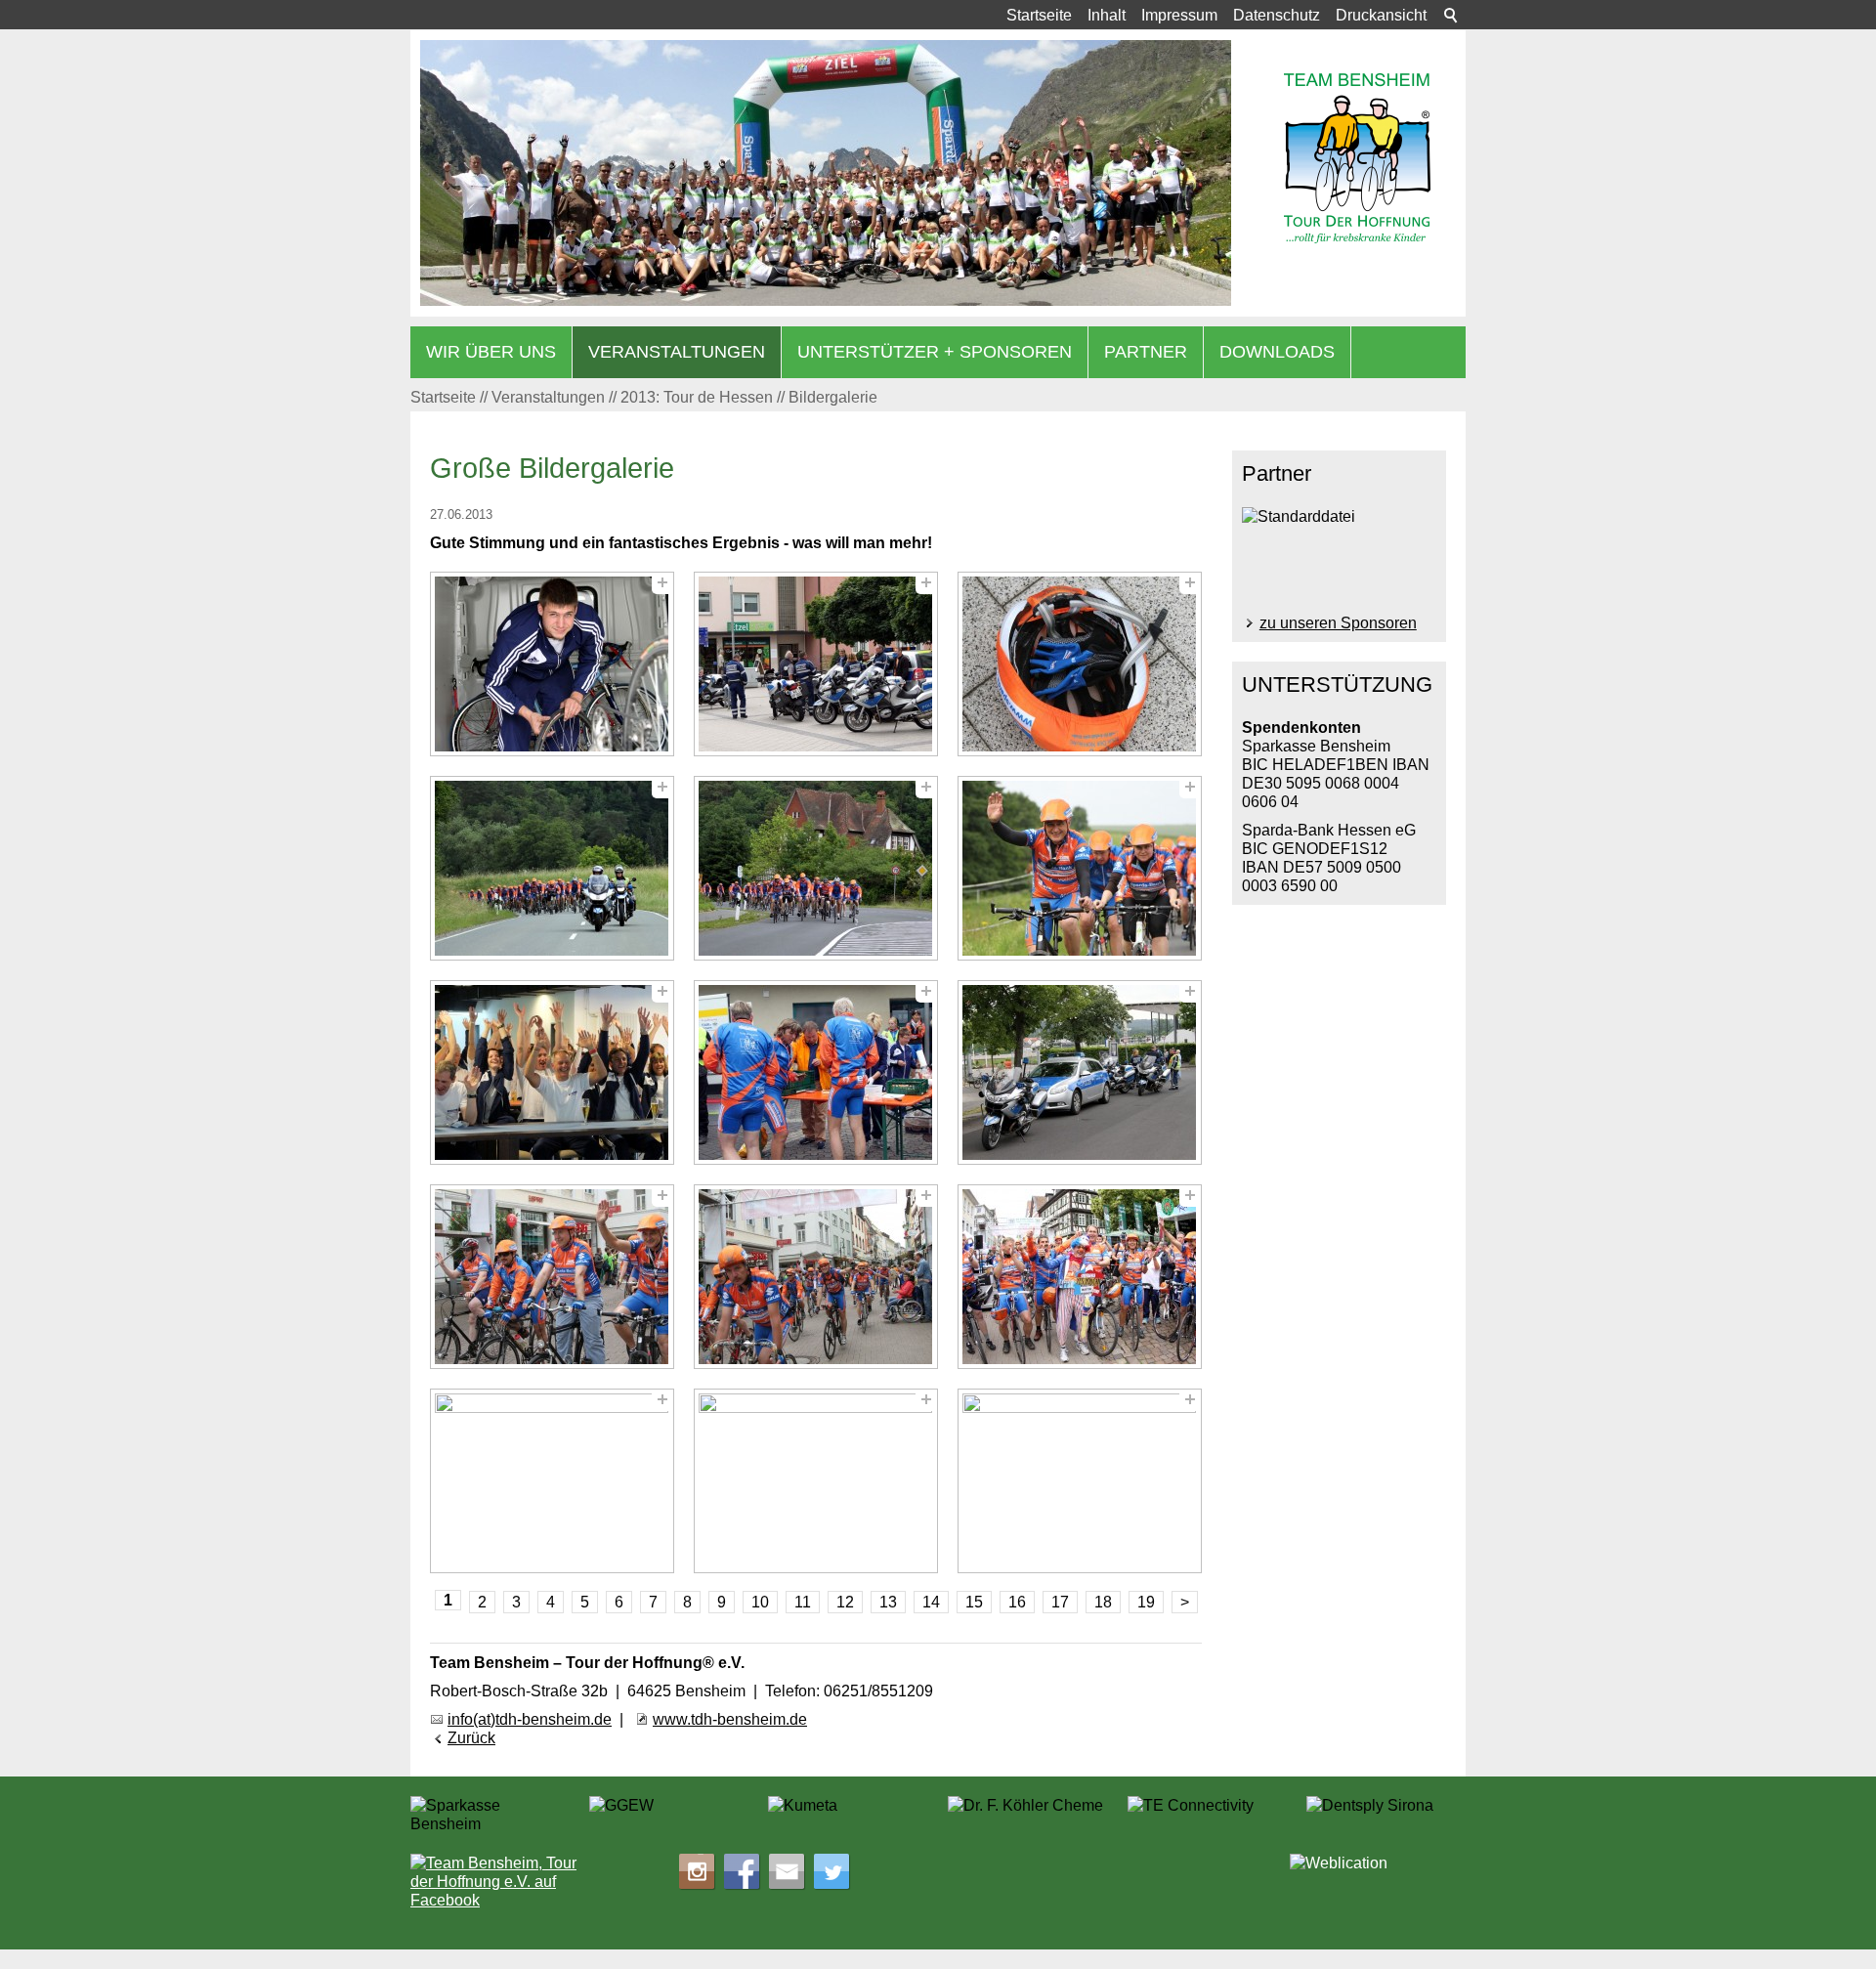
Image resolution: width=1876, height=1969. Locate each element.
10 (760, 1602)
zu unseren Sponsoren (1338, 623)
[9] (1080, 1072)
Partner (1146, 352)
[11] (816, 1277)
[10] (552, 1277)
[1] (552, 664)
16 (1017, 1602)
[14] (816, 1481)
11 (803, 1602)
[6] (1080, 868)
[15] (1080, 1481)
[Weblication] (1378, 1870)
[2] (816, 664)
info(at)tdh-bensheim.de (530, 1719)
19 (1146, 1602)
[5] (816, 868)
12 (845, 1602)
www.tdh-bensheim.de (730, 1719)
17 (1060, 1602)
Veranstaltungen (677, 352)
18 (1103, 1602)
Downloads (1277, 352)
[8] (816, 1072)
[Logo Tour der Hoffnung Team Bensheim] (1357, 158)
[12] (1080, 1277)
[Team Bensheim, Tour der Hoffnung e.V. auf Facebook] (498, 1882)
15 (974, 1602)
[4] (552, 868)
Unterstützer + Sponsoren (935, 352)
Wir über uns (491, 352)
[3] (1080, 664)
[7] (552, 1072)
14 (931, 1602)
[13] (552, 1481)
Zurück (471, 1738)
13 (888, 1602)
